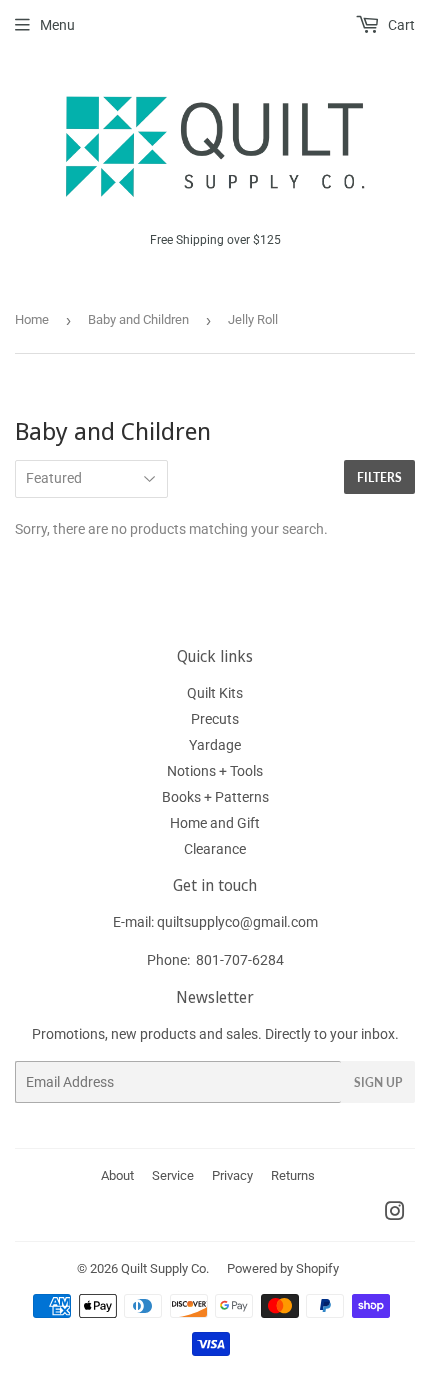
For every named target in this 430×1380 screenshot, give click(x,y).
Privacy (232, 1175)
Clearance (215, 849)
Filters (379, 477)
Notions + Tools (215, 771)
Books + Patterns (215, 797)
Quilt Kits (215, 693)
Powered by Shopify (283, 1268)
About (117, 1175)
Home (32, 319)
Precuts (215, 719)
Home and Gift (215, 823)
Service (173, 1175)
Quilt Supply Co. (165, 1268)
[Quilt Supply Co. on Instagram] (395, 1214)
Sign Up (378, 1082)
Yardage (215, 745)
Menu (57, 25)
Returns (293, 1175)
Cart (400, 25)
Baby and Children (138, 319)
